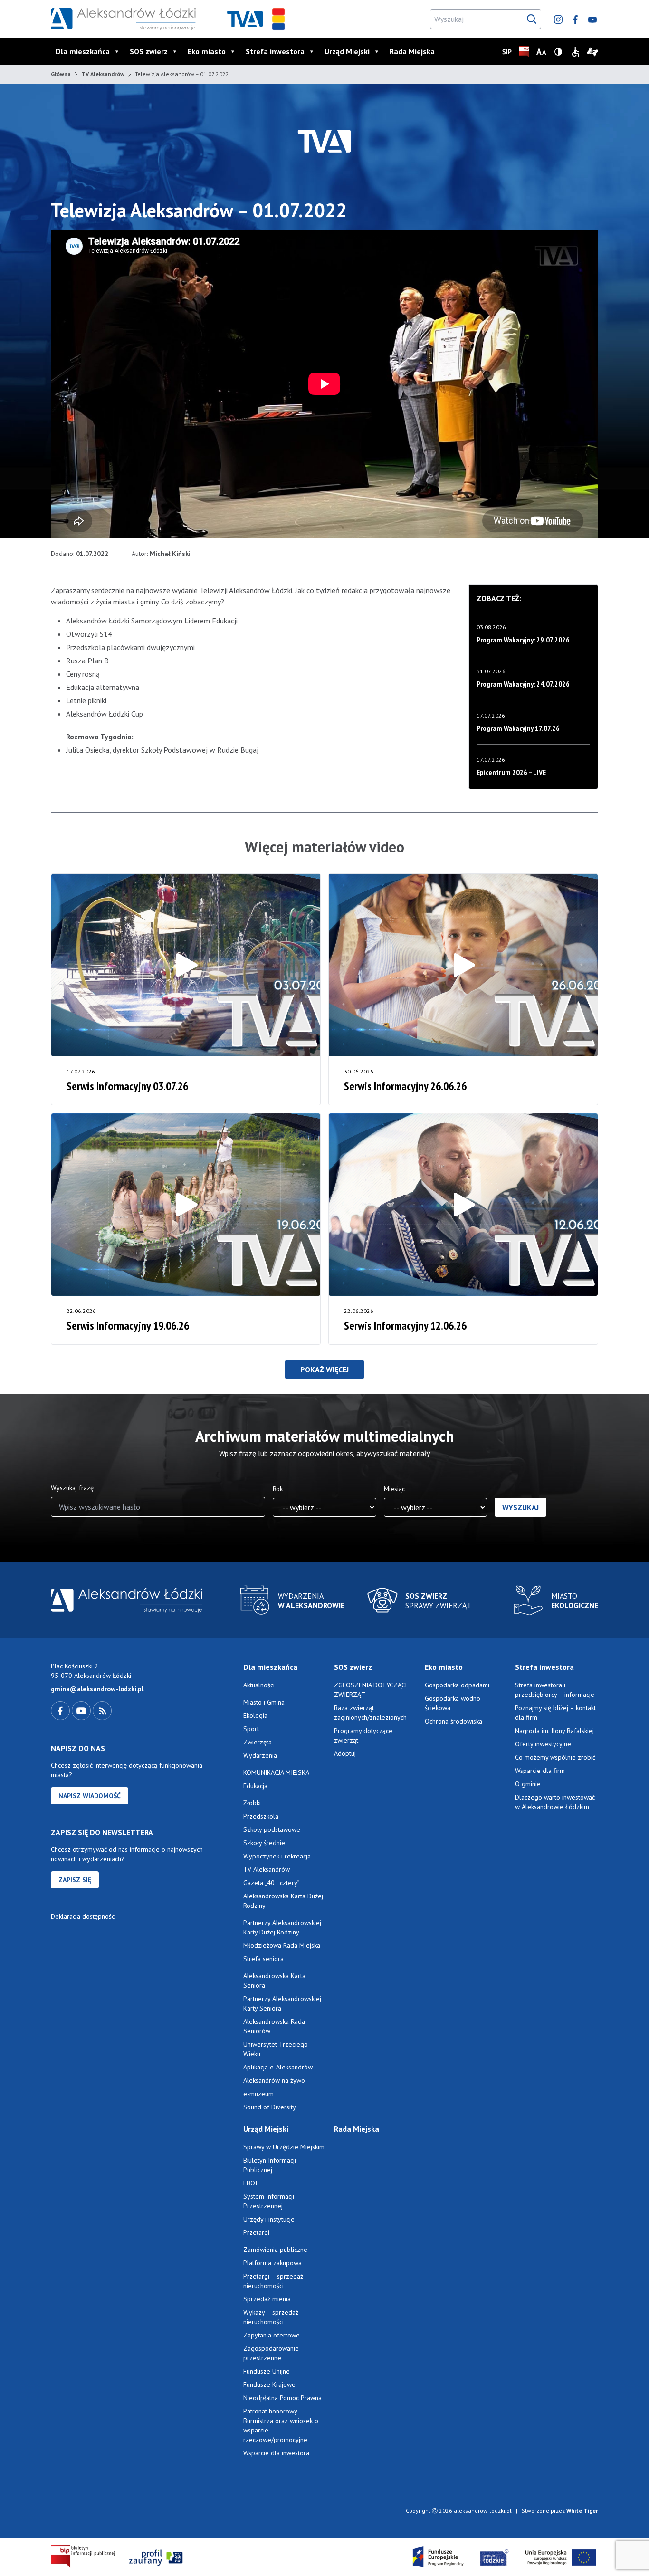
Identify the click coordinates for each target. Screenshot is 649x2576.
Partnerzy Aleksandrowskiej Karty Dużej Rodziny (282, 1927)
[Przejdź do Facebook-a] (61, 1710)
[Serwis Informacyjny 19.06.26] (186, 1205)
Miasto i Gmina (264, 1702)
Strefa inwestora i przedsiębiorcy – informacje (555, 1690)
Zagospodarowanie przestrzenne (271, 2353)
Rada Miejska (412, 51)
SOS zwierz (149, 51)
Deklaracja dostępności (83, 1916)
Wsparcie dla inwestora (276, 2453)
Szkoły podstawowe (272, 1829)
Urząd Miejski (347, 51)
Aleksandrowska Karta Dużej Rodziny (283, 1901)
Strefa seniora (263, 1959)
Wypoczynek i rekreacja (277, 1856)
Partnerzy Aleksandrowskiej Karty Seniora (282, 2003)
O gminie (528, 1784)
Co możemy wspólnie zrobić (555, 1757)
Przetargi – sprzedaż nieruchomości (273, 2281)
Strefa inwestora (275, 51)
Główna (61, 74)
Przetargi (256, 2232)
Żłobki (252, 1803)
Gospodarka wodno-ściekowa (454, 1703)
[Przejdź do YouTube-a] (82, 1710)
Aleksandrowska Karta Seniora (274, 1981)
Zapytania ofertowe (272, 2335)
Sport (251, 1729)
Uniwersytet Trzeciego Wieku (276, 2049)
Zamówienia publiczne (275, 2250)
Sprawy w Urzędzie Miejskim (284, 2147)
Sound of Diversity (270, 2107)
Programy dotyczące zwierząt (363, 1735)
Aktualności (259, 1685)
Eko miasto (207, 51)
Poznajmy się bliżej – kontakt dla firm (555, 1713)
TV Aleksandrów (103, 74)
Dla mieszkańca (83, 51)
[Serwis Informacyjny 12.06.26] (463, 1205)
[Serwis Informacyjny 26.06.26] (463, 965)
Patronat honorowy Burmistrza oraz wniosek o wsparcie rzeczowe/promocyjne (281, 2425)
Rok (278, 1489)
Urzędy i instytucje (269, 2219)
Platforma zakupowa (272, 2263)
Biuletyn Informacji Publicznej (270, 2165)
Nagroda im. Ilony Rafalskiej (554, 1731)
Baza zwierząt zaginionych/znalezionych (370, 1713)
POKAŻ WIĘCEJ (324, 1369)
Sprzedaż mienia (267, 2299)
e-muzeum (258, 2094)
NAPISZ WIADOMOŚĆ (90, 1796)
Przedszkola (261, 1816)
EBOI (250, 2183)
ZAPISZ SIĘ (75, 1880)
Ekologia (255, 1715)
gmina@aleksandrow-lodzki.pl (97, 1689)
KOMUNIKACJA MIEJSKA (276, 1772)
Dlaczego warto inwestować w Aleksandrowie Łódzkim (555, 1802)
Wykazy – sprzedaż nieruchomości (271, 2317)
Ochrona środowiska (453, 1721)
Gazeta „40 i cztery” (272, 1883)
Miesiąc (394, 1489)
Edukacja (255, 1786)
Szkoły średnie (264, 1843)
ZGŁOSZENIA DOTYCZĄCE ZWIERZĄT (371, 1690)
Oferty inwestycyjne (544, 1744)
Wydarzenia (260, 1755)
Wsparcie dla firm (540, 1771)
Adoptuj (345, 1753)
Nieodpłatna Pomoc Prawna (282, 2398)
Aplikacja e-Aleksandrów (278, 2067)
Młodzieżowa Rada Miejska (282, 1945)
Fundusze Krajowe (269, 2384)
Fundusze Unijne (267, 2371)
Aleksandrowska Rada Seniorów (274, 2026)
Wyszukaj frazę (72, 1488)
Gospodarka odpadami (457, 1685)
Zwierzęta (258, 1742)
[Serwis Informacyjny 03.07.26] (186, 965)
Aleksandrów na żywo (274, 2080)
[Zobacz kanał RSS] (102, 1710)
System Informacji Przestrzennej (269, 2201)
